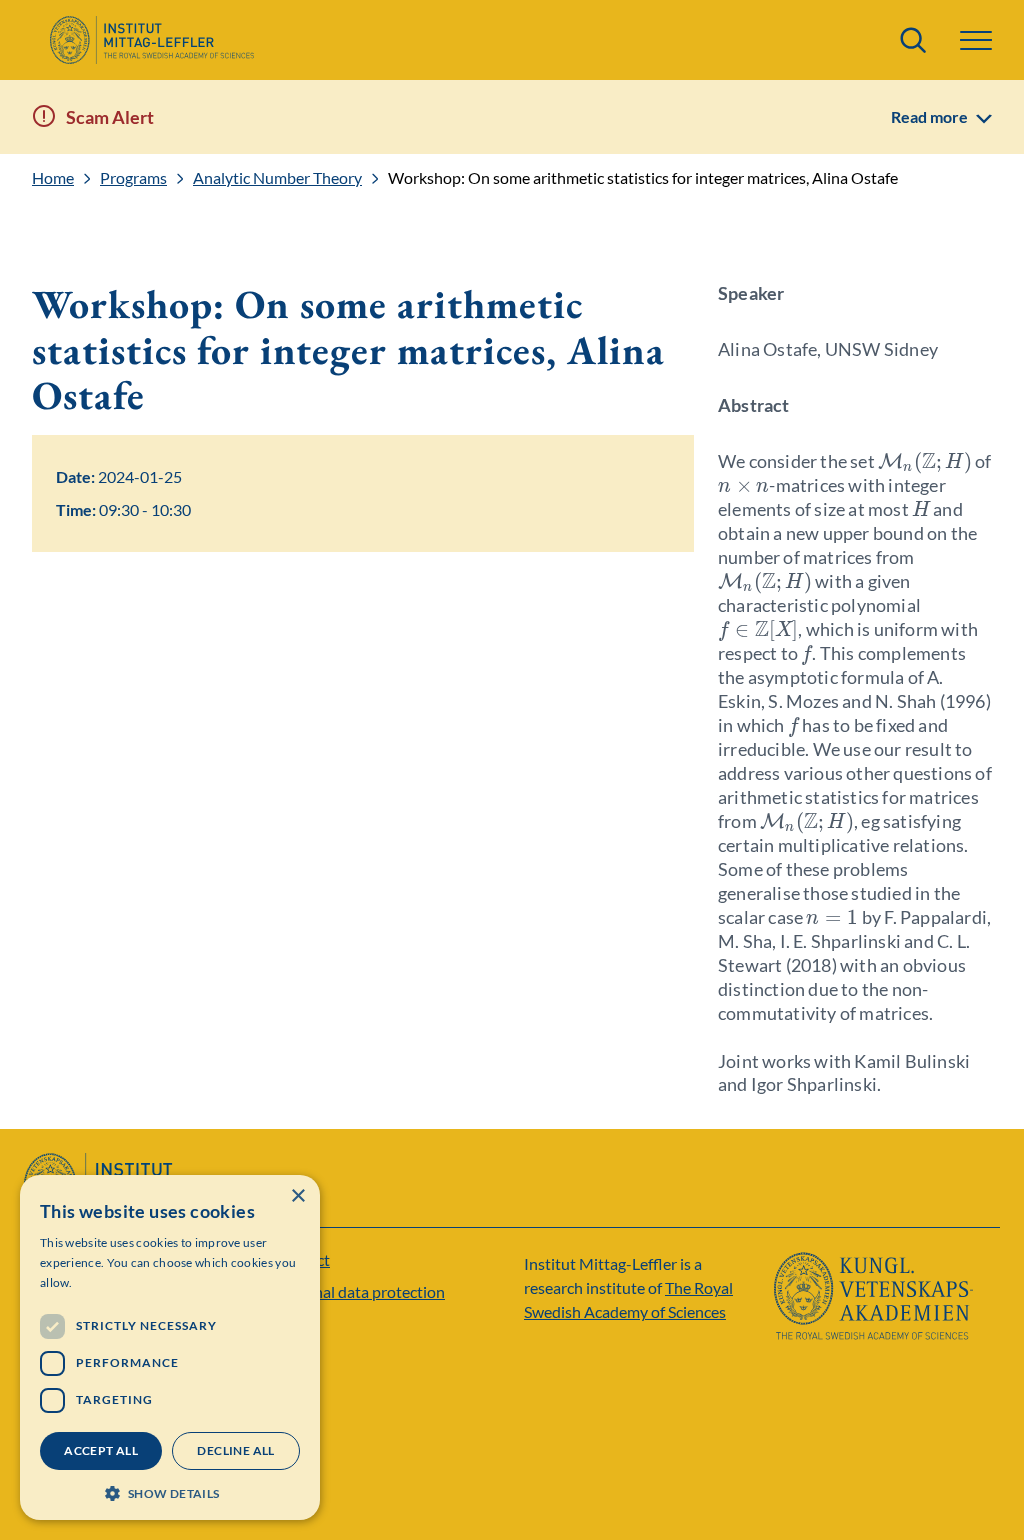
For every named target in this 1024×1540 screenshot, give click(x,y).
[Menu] (976, 40)
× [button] (297, 1196)
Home (53, 178)
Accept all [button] (101, 1450)
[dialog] (170, 1347)
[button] (170, 1491)
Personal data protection (359, 1291)
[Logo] (151, 40)
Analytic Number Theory (277, 178)
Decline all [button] (235, 1450)
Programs (133, 178)
